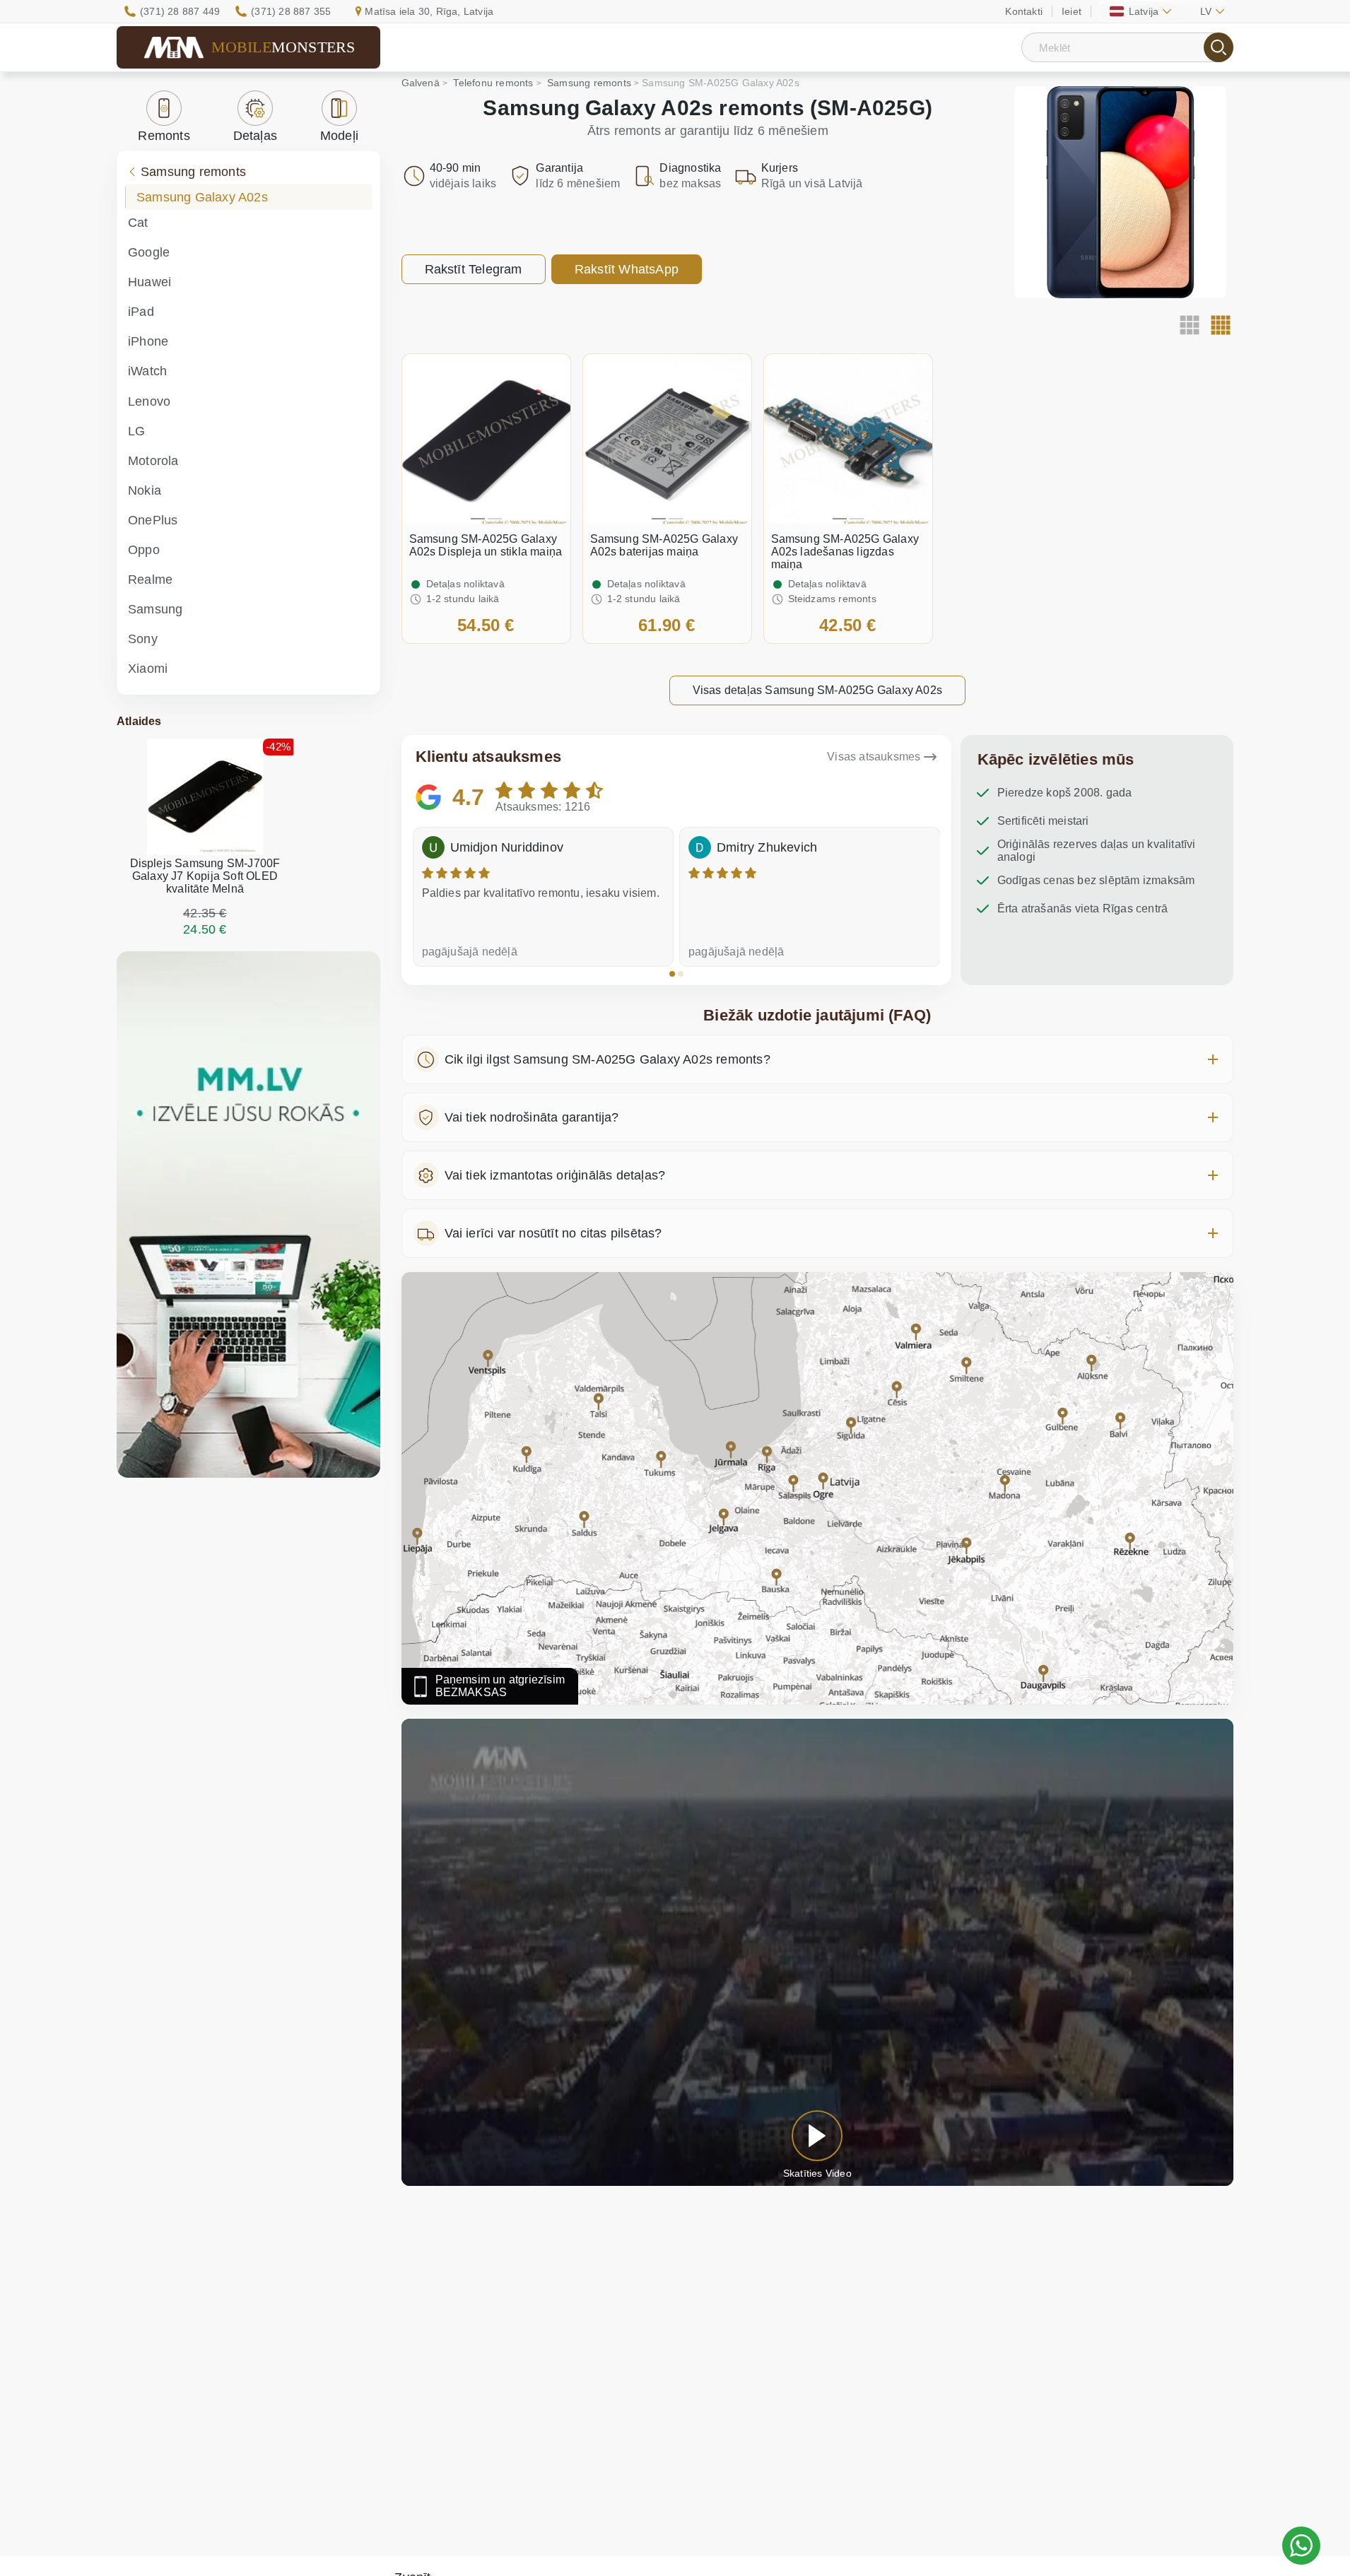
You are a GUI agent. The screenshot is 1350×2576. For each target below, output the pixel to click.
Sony (143, 639)
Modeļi (339, 136)
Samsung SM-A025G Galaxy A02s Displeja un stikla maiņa (486, 545)
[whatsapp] (1301, 2546)
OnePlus (153, 520)
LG (136, 431)
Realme (150, 580)
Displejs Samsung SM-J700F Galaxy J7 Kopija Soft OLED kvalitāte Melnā (205, 876)
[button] (672, 974)
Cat (138, 223)
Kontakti (1024, 11)
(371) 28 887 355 (291, 11)
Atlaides (139, 721)
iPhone (148, 341)
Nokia (145, 490)
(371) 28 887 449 (180, 11)
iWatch (147, 371)
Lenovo (149, 401)
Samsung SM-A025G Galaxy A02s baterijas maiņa (664, 545)
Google (149, 252)
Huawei (149, 282)
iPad (141, 312)
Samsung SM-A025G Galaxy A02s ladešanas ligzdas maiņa (845, 552)
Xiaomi (148, 669)
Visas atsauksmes (874, 757)
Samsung (155, 609)
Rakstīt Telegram (474, 269)
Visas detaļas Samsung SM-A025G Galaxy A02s (817, 690)
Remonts (164, 136)
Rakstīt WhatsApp (627, 269)
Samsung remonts (193, 172)
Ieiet (1072, 11)
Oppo (144, 550)
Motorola (153, 461)
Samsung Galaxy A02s (202, 197)
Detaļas (255, 136)
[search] (1219, 47)
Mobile (283, 47)
